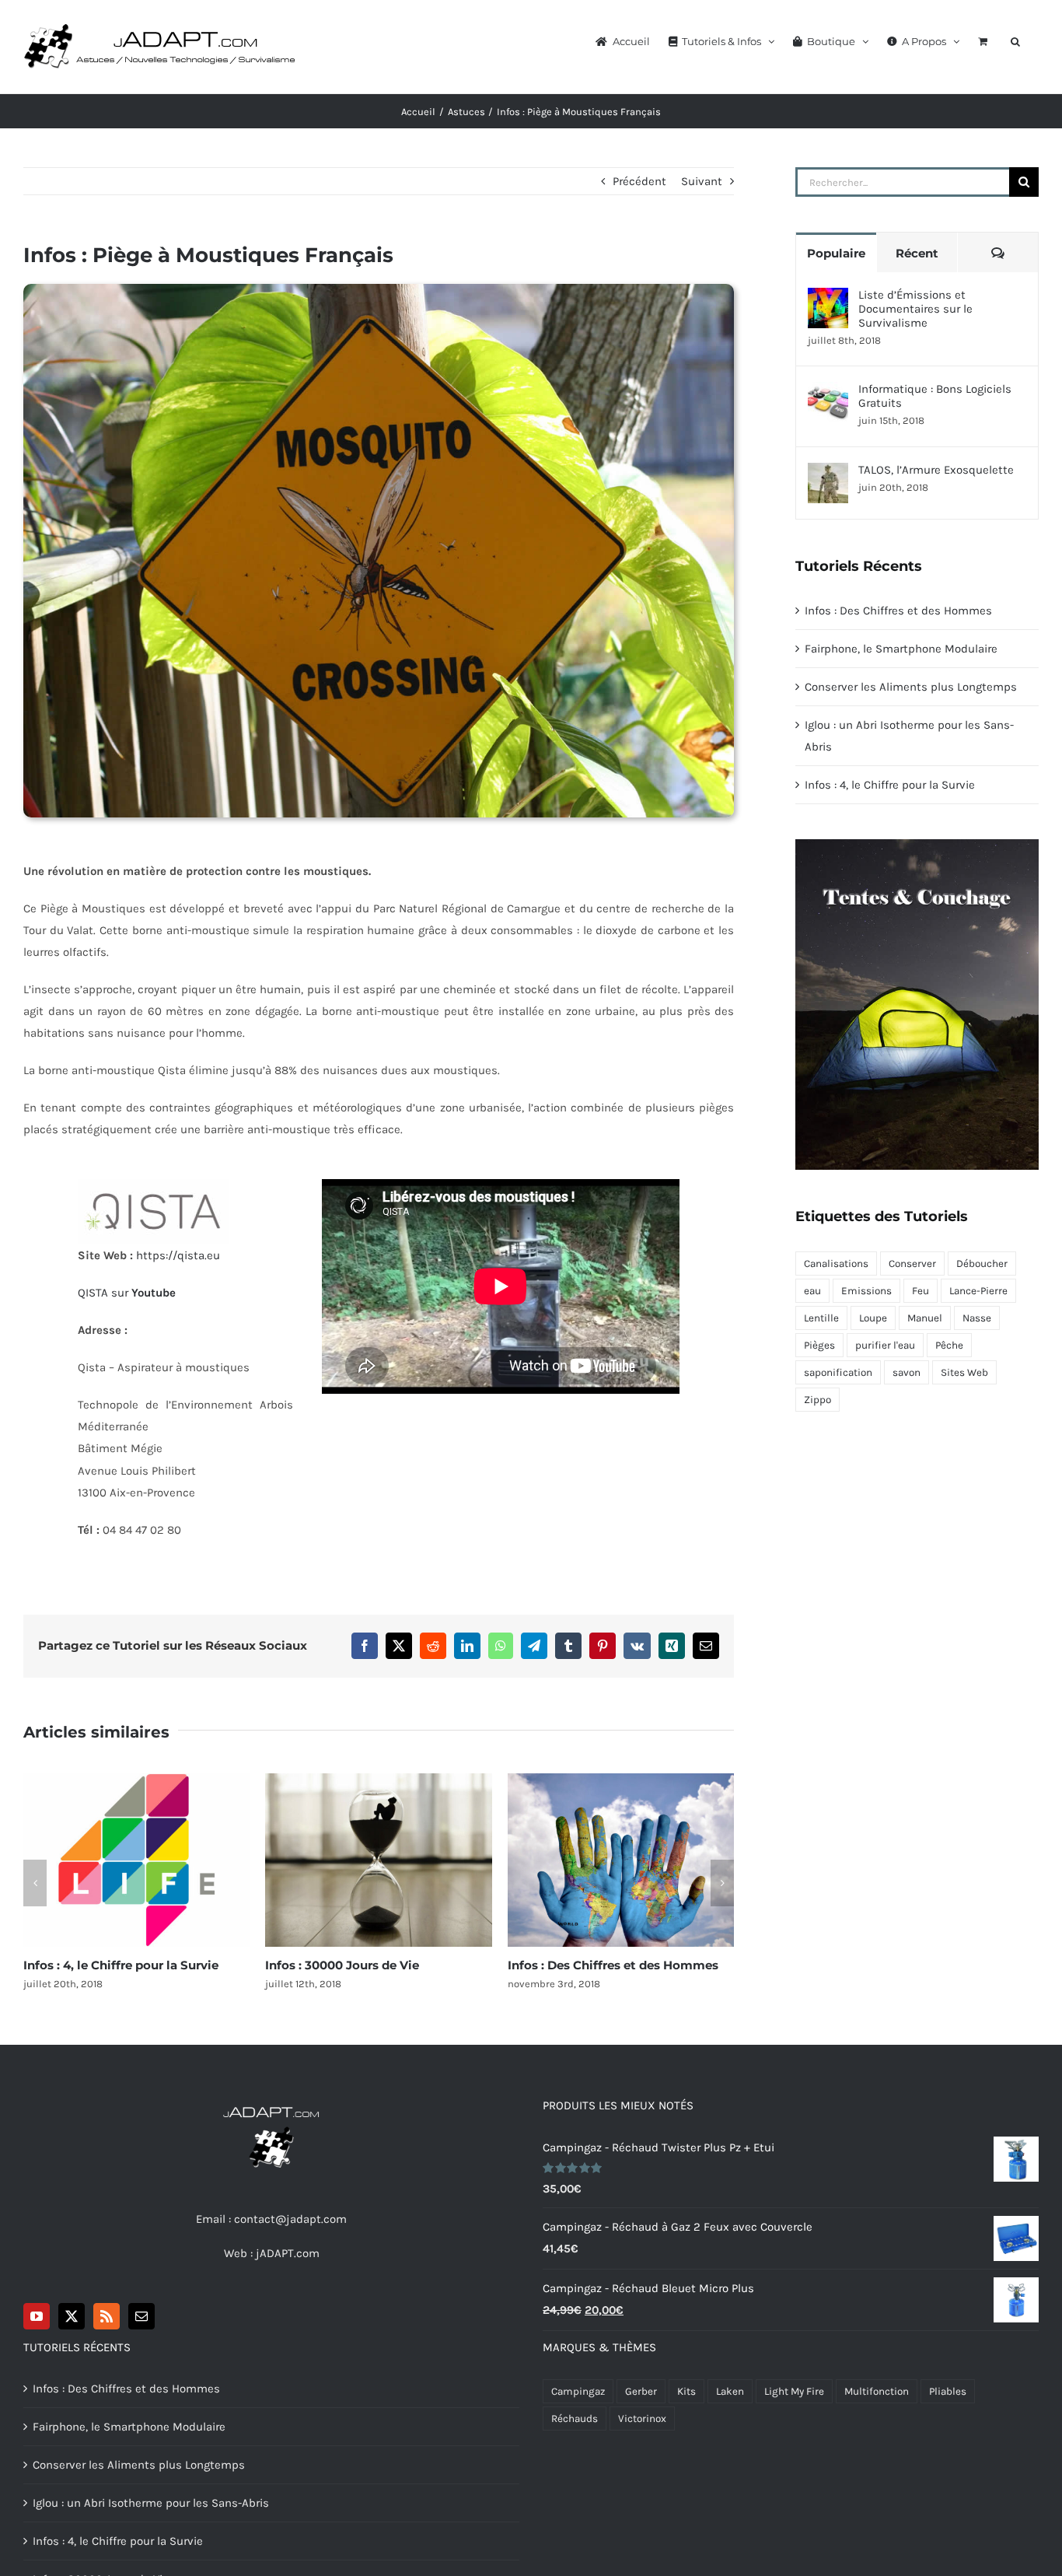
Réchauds (575, 2418)
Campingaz (578, 2391)
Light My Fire (794, 2391)
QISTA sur (127, 1293)
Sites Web (964, 1372)
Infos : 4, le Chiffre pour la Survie (137, 1860)
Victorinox (642, 2418)
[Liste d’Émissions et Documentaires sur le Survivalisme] (828, 299)
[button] (1015, 40)
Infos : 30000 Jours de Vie (379, 1860)
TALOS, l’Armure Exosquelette (936, 470)
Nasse (977, 1318)
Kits (686, 2391)
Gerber (641, 2391)
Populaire (836, 253)
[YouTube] (37, 2316)
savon (907, 1372)
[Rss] (107, 2316)
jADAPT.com (288, 2253)
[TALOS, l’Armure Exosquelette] (828, 474)
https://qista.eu (178, 1255)
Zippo (817, 1400)
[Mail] (141, 2316)
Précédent (639, 181)
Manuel (925, 1318)
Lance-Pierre (978, 1291)
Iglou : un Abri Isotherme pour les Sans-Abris (151, 2503)
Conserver (912, 1263)
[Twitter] (72, 2316)
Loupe (873, 1318)
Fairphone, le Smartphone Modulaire (901, 649)
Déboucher (982, 1263)
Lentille (821, 1318)
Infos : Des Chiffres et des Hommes (620, 1860)
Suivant (702, 181)
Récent (917, 253)
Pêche (949, 1345)
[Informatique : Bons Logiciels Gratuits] (828, 393)
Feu (921, 1291)
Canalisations (836, 1263)
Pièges (819, 1345)
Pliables (948, 2391)
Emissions (866, 1291)
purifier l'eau (885, 1345)
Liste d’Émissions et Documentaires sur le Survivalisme (915, 309)
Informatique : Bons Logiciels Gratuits (935, 396)
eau (812, 1291)
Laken (730, 2391)
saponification (838, 1372)
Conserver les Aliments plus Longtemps (911, 687)
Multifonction (877, 2391)
